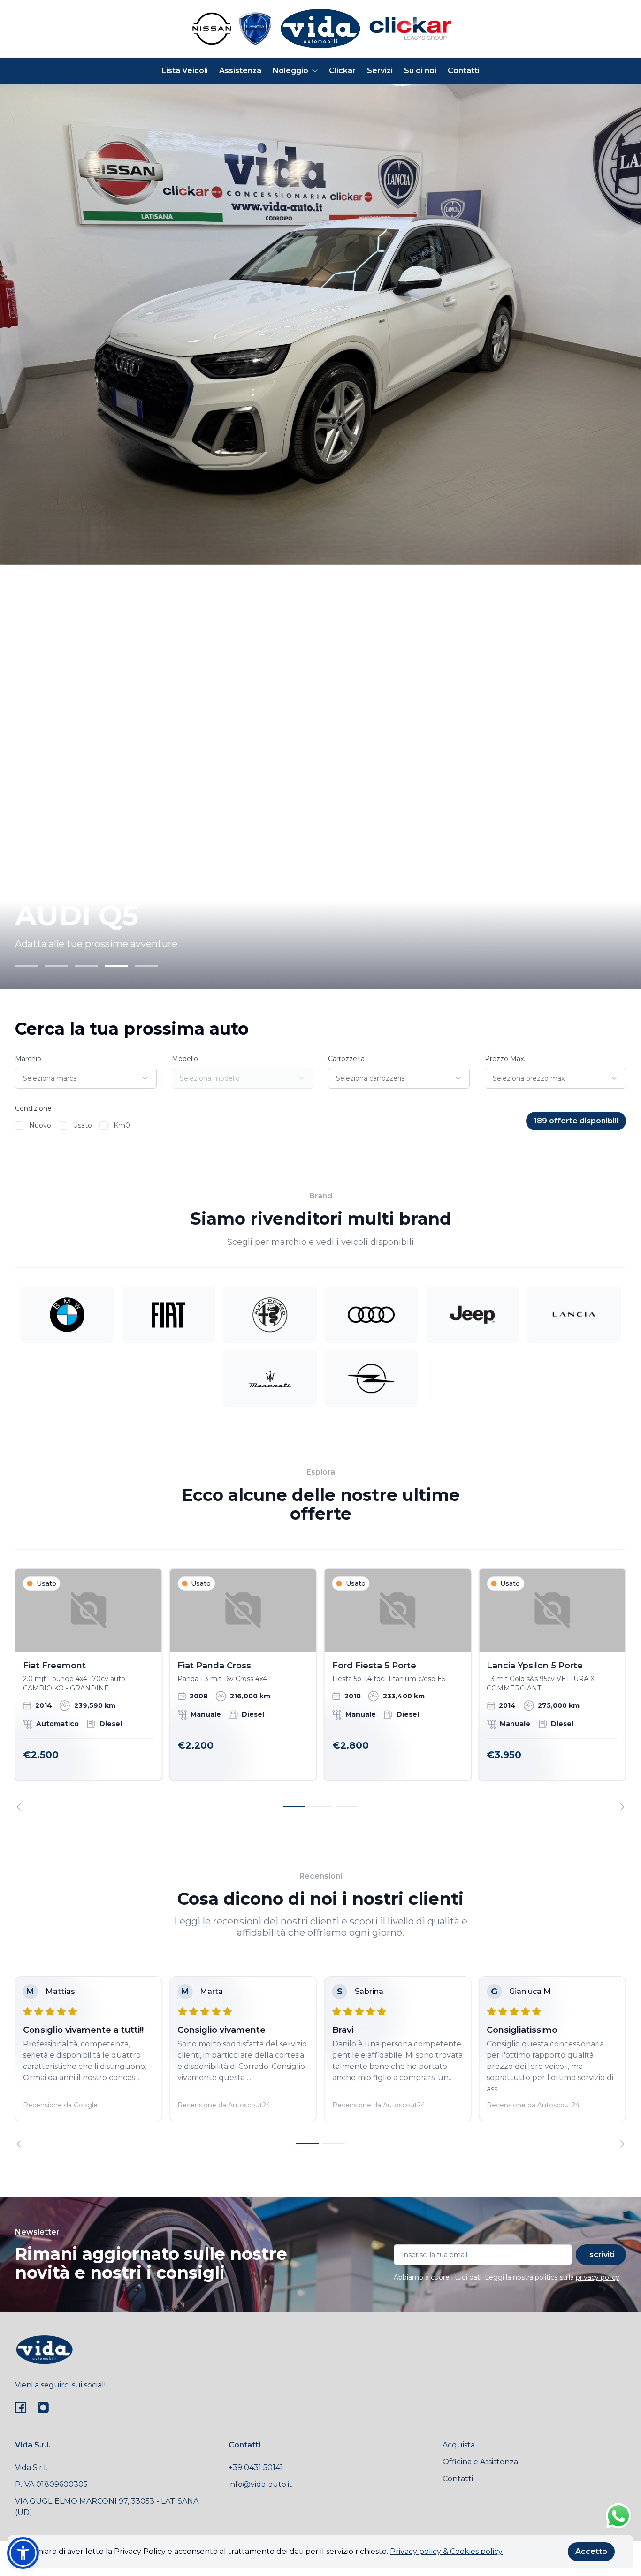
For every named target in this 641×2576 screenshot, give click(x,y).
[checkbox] (19, 1126)
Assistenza (240, 71)
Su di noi (420, 71)
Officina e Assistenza (480, 2462)
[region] (320, 1689)
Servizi (380, 71)
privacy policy (598, 2277)
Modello (185, 1059)
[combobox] (86, 1078)
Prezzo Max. (505, 1059)
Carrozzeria (346, 1059)
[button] (23, 2553)
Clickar (342, 71)
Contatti (464, 71)
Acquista (459, 2445)
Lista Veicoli (185, 71)
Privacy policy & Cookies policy (446, 2551)
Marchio (28, 1059)
